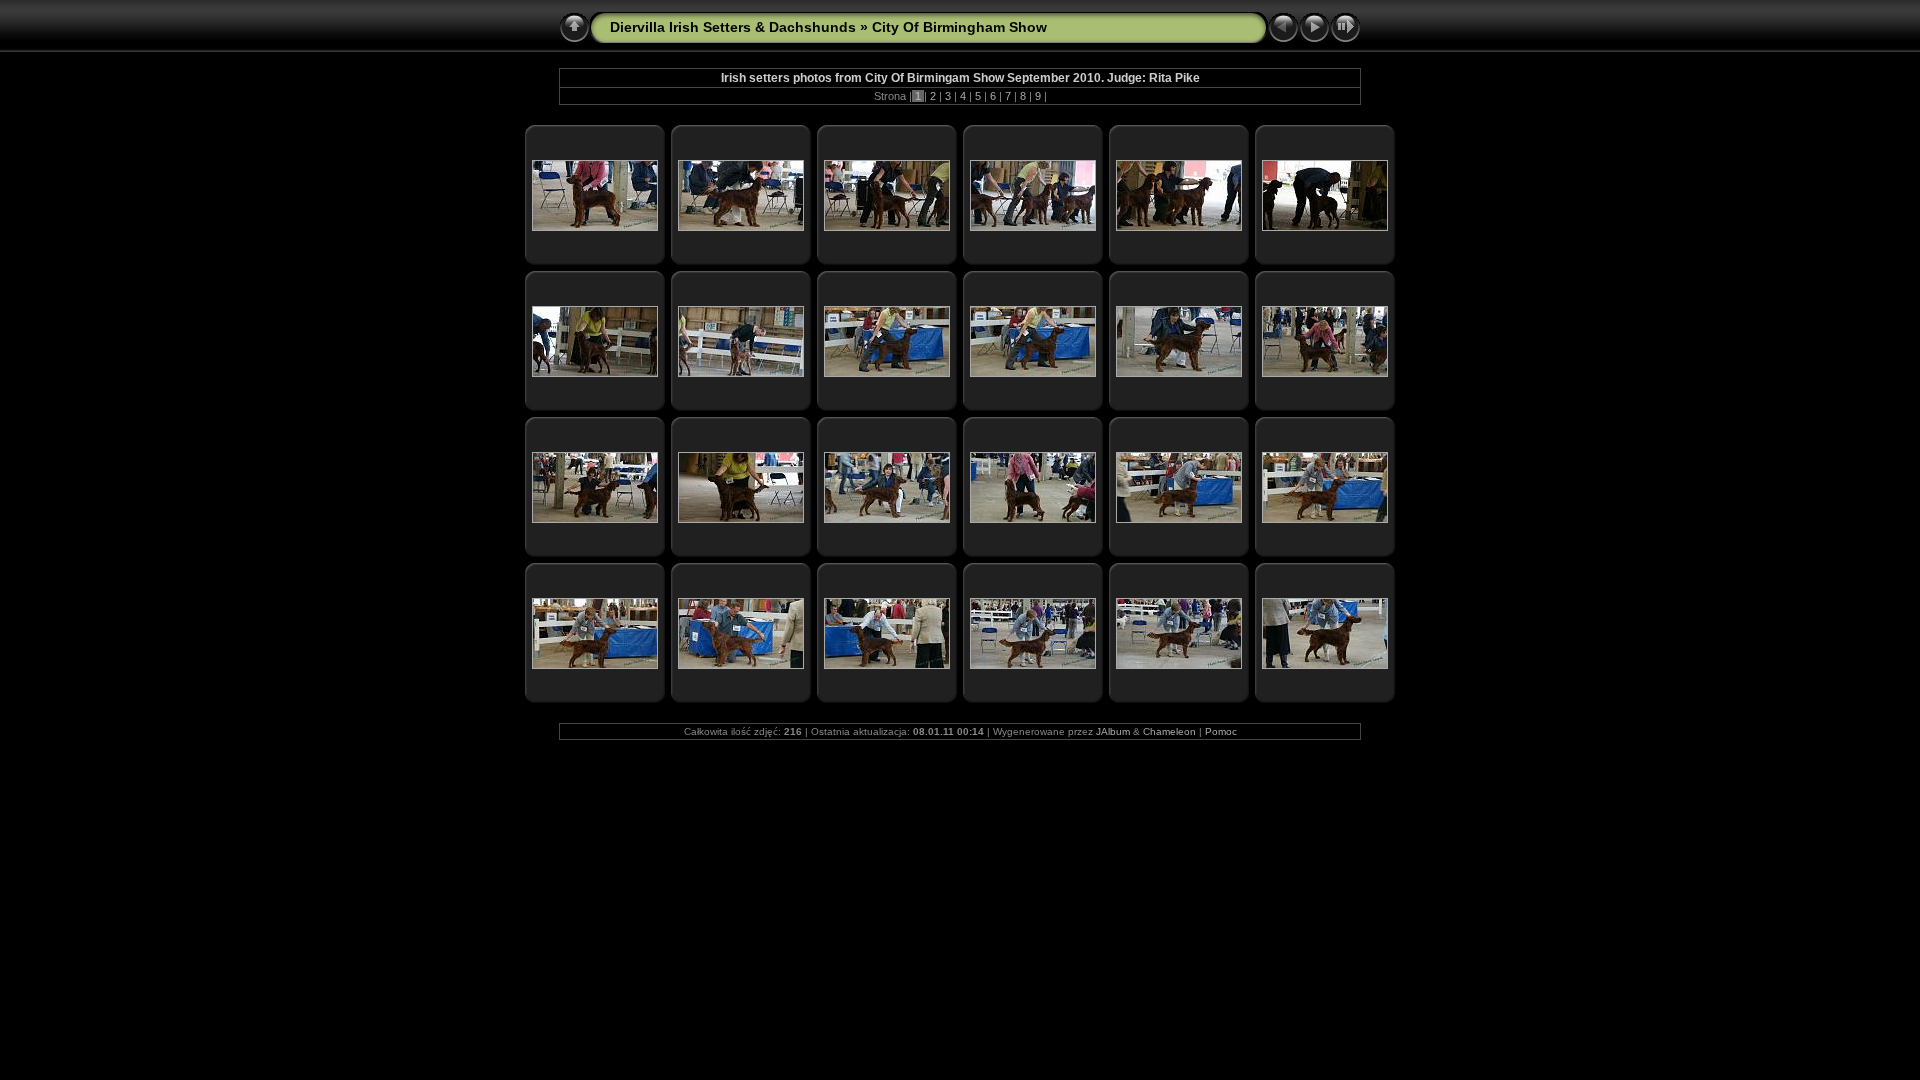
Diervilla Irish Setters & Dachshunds (733, 27)
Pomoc (1221, 731)
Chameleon (1169, 731)
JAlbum (1113, 731)
